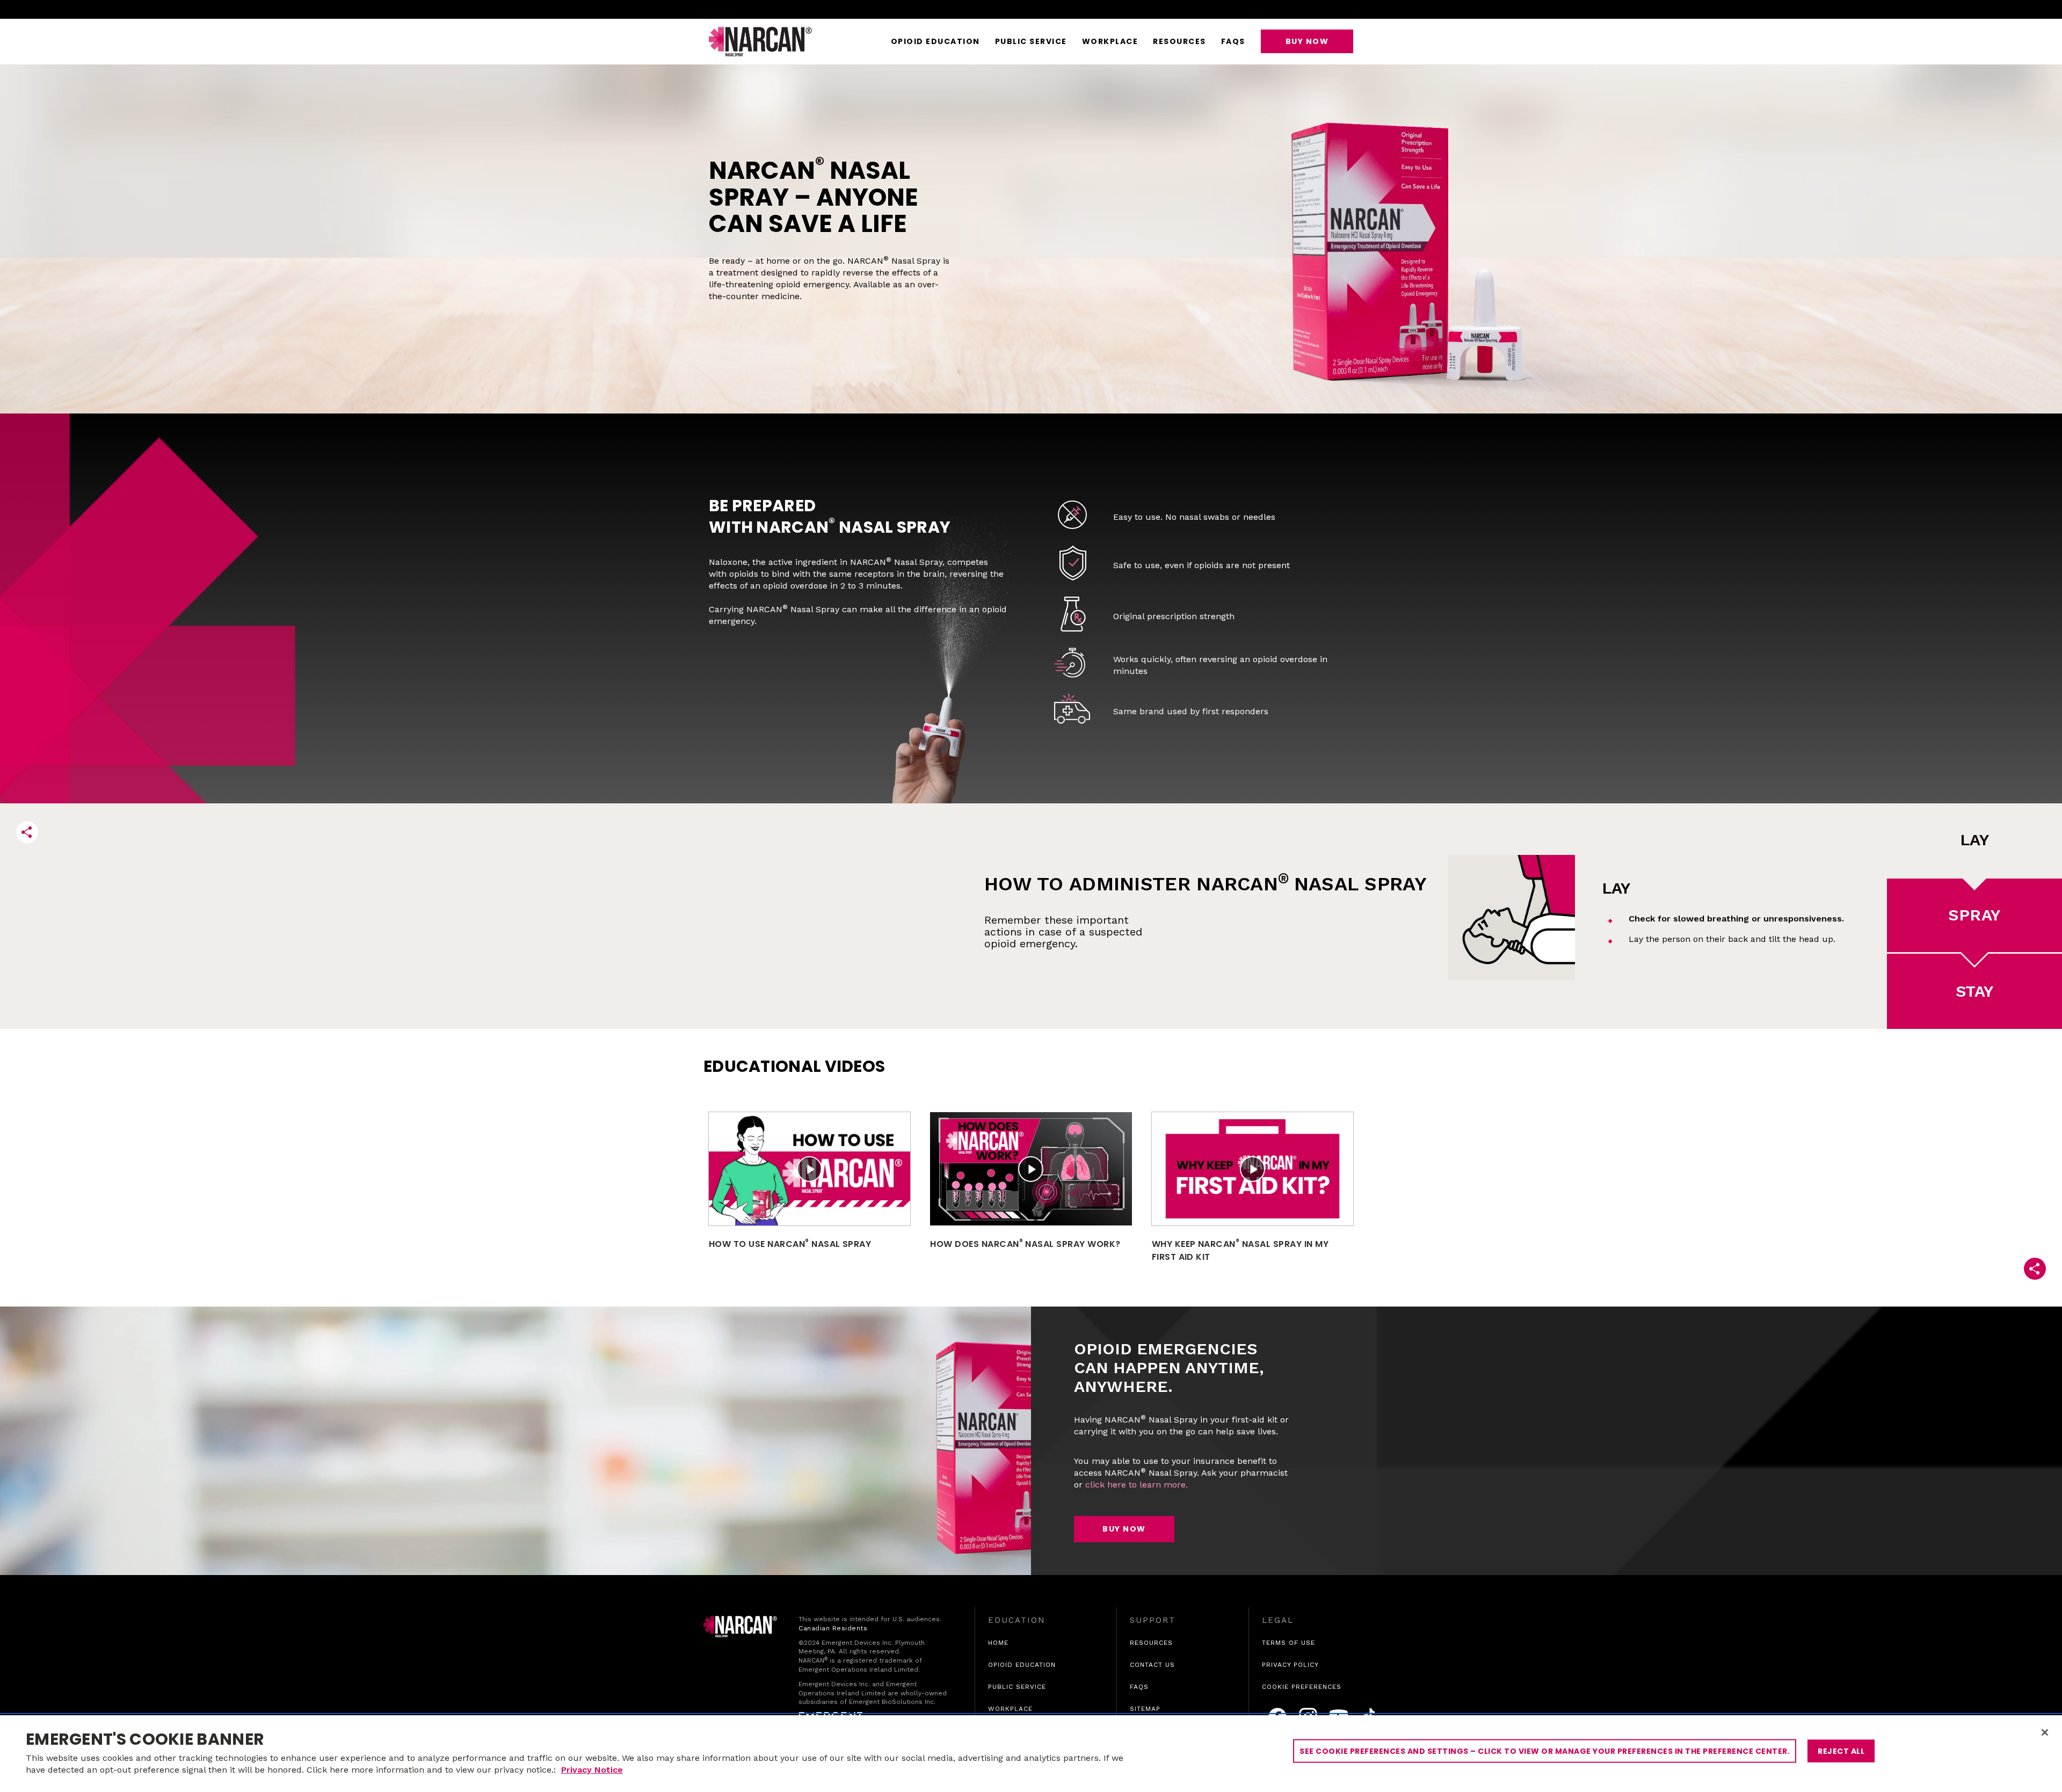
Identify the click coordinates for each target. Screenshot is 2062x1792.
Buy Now (1307, 41)
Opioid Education (935, 41)
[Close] (2045, 1732)
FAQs (1233, 41)
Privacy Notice (592, 1770)
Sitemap (1145, 1709)
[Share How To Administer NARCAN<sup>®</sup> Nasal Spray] (27, 832)
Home (998, 1643)
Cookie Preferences (1302, 1687)
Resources (1179, 41)
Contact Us (1152, 1665)
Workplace (1110, 41)
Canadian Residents (833, 1628)
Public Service (1031, 41)
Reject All (1841, 1751)
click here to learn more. (1137, 1485)
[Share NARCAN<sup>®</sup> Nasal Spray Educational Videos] (2035, 1269)
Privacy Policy (1290, 1665)
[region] (1031, 1754)
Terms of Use (1288, 1643)
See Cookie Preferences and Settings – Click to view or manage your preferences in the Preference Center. (1545, 1751)
